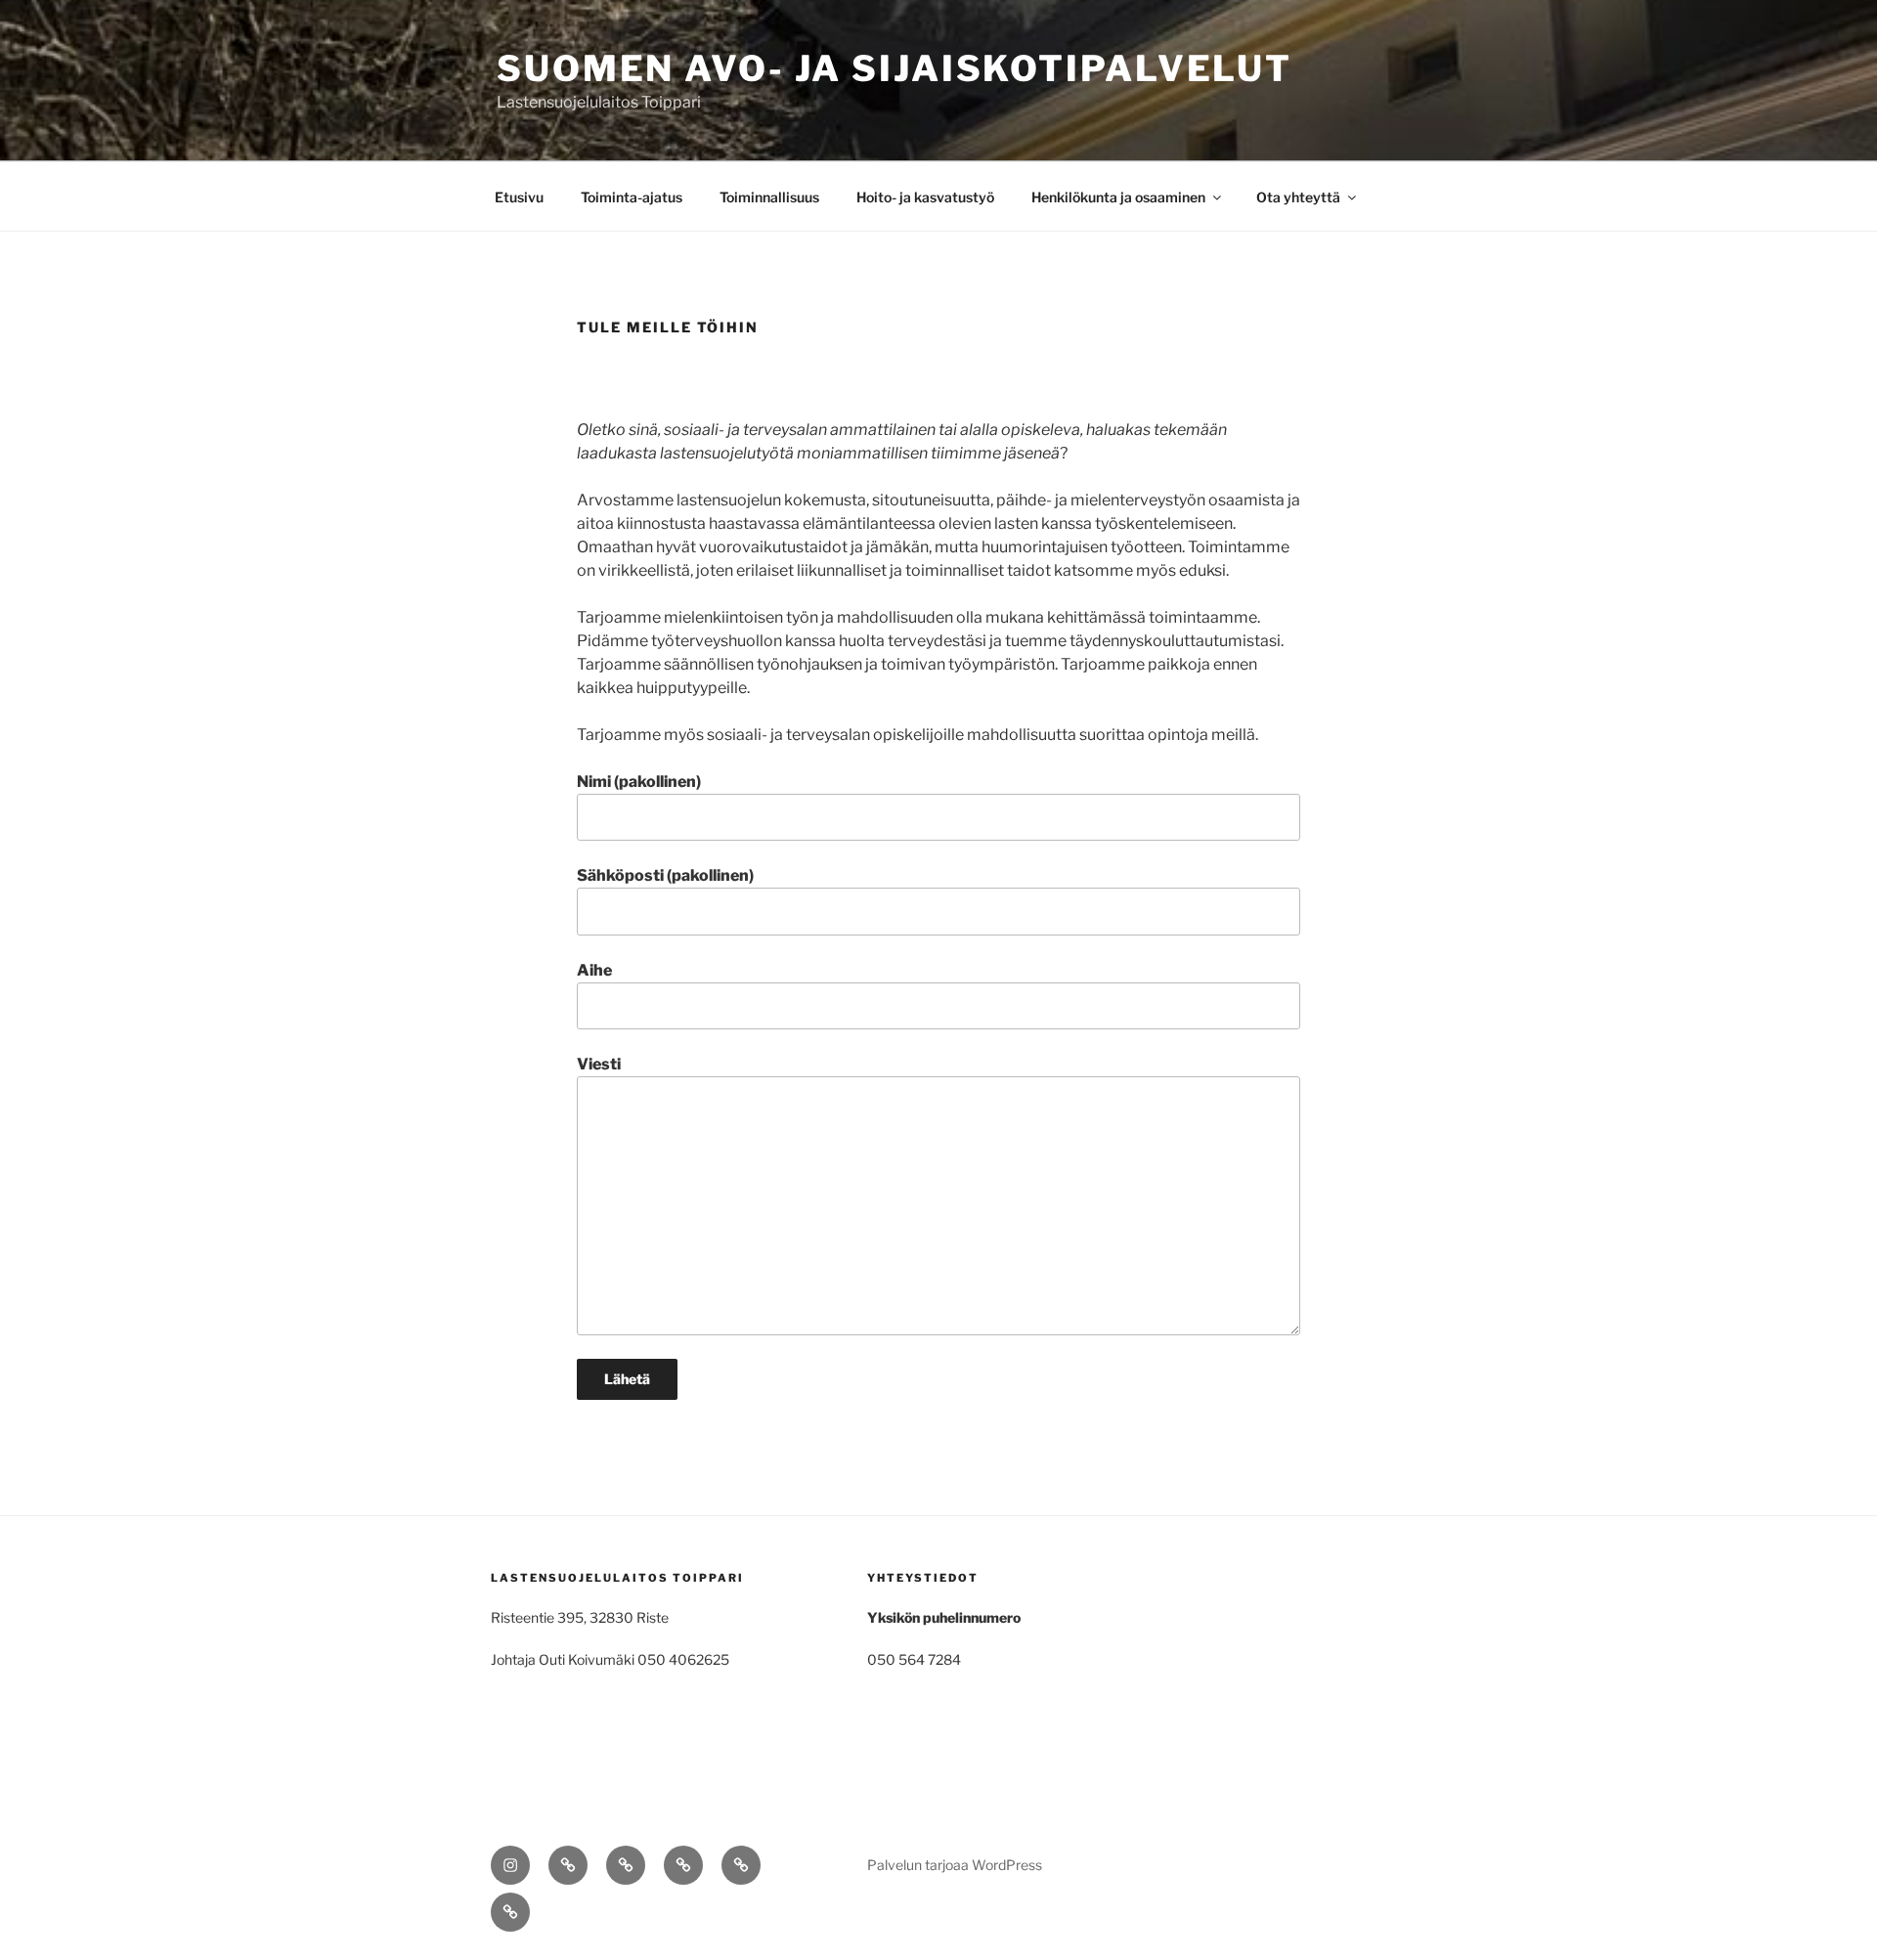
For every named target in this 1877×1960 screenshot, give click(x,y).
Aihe (594, 970)
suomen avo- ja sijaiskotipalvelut (895, 68)
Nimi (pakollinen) (639, 782)
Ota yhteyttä (1298, 197)
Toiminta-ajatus (632, 197)
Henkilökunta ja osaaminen (1118, 197)
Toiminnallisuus (769, 197)
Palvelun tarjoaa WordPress (955, 1865)
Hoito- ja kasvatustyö (925, 197)
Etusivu (519, 197)
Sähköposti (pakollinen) (665, 875)
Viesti (599, 1064)
